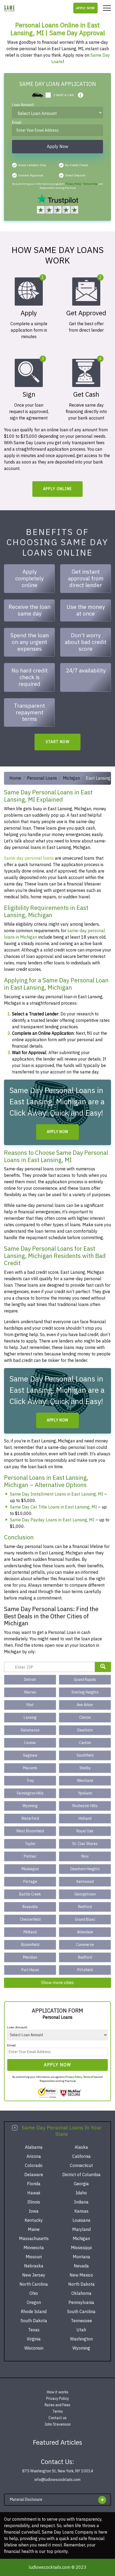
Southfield (85, 1755)
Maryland (81, 2230)
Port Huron (30, 1970)
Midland (30, 1932)
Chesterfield (30, 1920)
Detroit (30, 1680)
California (81, 2157)
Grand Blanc (85, 1920)
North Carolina (34, 2284)
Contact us (57, 2418)
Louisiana (81, 2220)
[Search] (103, 1667)
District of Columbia (81, 2175)
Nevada (81, 2266)
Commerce (85, 1945)
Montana (81, 2257)
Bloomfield (30, 1945)
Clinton (85, 1718)
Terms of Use (90, 184)
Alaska (81, 2147)
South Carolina (81, 2312)
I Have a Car (64, 95)
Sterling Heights (85, 1692)
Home (15, 778)
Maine (34, 2230)
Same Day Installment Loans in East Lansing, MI (57, 1494)
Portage (30, 1882)
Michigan (71, 778)
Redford (85, 1907)
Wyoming (30, 1806)
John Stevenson (57, 2424)
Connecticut (81, 2166)
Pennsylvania (81, 2303)
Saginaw (30, 1755)
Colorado (34, 2166)
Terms (58, 2412)
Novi (85, 1856)
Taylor (30, 1844)
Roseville (30, 1907)
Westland (85, 1781)
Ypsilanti (85, 1793)
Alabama (34, 2147)
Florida (34, 2184)
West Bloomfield (30, 1831)
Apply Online (58, 489)
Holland (85, 1819)
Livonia (30, 1743)
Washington (81, 2339)
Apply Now (85, 8)
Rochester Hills (85, 1806)
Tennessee (81, 2321)
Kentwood (85, 1882)
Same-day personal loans (29, 858)
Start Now (58, 742)
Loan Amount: (23, 105)
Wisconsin (34, 2348)
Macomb (30, 1768)
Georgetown (85, 1894)
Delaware (34, 2175)
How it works (58, 2392)
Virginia (34, 2339)
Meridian (30, 1957)
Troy (30, 1781)
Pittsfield (85, 1970)
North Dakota (81, 2284)
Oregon (34, 2303)
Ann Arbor (85, 1705)
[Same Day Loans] (9, 8)
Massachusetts (34, 2239)
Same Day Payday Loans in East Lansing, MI (52, 1520)
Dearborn (85, 1730)
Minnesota (34, 2248)
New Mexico (81, 2275)
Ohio (34, 2293)
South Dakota (34, 2321)
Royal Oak (85, 1831)
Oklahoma (81, 2293)
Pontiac (30, 1856)
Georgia (81, 2184)
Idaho (81, 2193)
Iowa (34, 2211)
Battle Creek (30, 1894)
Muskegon (30, 1869)
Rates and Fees (57, 2405)
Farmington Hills (30, 1793)
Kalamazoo (30, 1730)
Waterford (30, 1819)
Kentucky (34, 2220)
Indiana (81, 2202)
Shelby (85, 1768)
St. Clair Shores (85, 1844)
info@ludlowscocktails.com (57, 2480)
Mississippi (81, 2248)
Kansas (81, 2211)
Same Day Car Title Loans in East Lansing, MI (53, 1507)
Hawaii (34, 2193)
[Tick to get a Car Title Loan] (80, 95)
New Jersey (34, 2275)
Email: (17, 123)
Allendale (85, 1932)
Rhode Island (34, 2312)
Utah (81, 2330)
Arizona (34, 2157)
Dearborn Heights (85, 1869)
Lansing (30, 1718)
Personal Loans (42, 778)
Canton (85, 1743)
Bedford (85, 1957)
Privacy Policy (74, 184)
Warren (30, 1692)
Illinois (34, 2202)
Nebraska (34, 2266)
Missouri (34, 2257)
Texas (34, 2330)
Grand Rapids (85, 1680)
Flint (30, 1705)
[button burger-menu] (107, 8)
